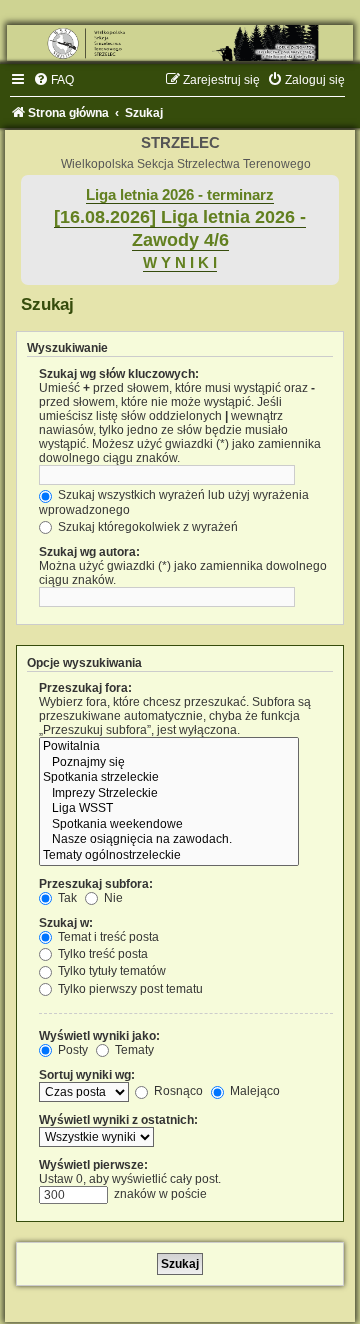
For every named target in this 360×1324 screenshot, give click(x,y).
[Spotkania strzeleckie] (169, 778)
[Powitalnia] (169, 747)
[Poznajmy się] (169, 763)
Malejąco (253, 1091)
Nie (112, 898)
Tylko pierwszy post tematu (129, 989)
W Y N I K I (180, 263)
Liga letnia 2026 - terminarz (180, 195)
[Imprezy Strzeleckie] (169, 794)
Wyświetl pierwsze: (93, 1165)
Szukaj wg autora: (89, 552)
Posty (71, 1050)
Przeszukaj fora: (85, 688)
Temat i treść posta (107, 937)
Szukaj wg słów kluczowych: (119, 374)
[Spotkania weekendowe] (169, 825)
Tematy (133, 1050)
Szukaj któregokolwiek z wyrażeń (146, 527)
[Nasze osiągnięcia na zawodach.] (169, 840)
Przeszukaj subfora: (96, 884)
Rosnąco (177, 1091)
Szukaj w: (66, 923)
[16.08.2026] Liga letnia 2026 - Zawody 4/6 (180, 228)
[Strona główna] (180, 43)
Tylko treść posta (101, 954)
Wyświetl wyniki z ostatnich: (118, 1120)
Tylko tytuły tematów (110, 971)
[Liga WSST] (169, 809)
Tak (66, 898)
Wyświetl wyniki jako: (99, 1036)
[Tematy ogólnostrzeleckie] (169, 856)
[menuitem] (53, 80)
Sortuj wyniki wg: (87, 1075)
